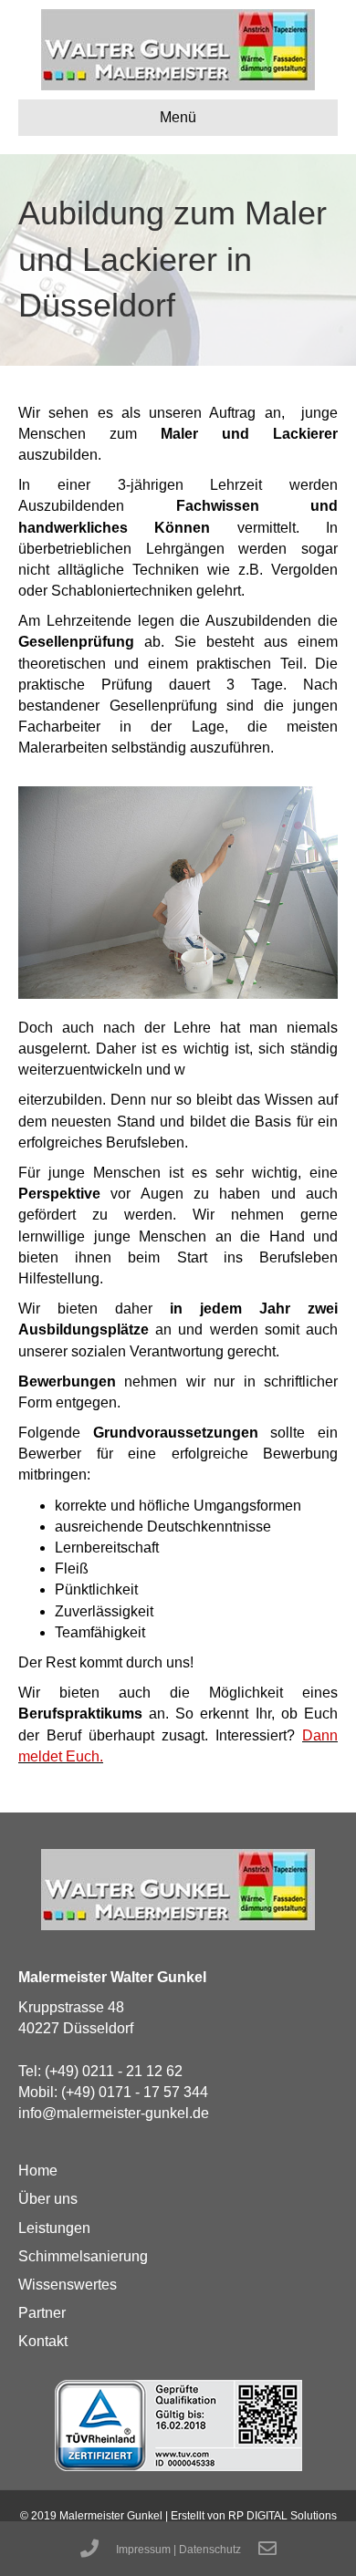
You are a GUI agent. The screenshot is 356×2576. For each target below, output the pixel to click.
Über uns (48, 2199)
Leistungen (54, 2228)
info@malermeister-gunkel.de (114, 2113)
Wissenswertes (68, 2285)
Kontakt (43, 2341)
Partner (42, 2313)
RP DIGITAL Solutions (283, 2516)
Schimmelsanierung (83, 2256)
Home (38, 2171)
